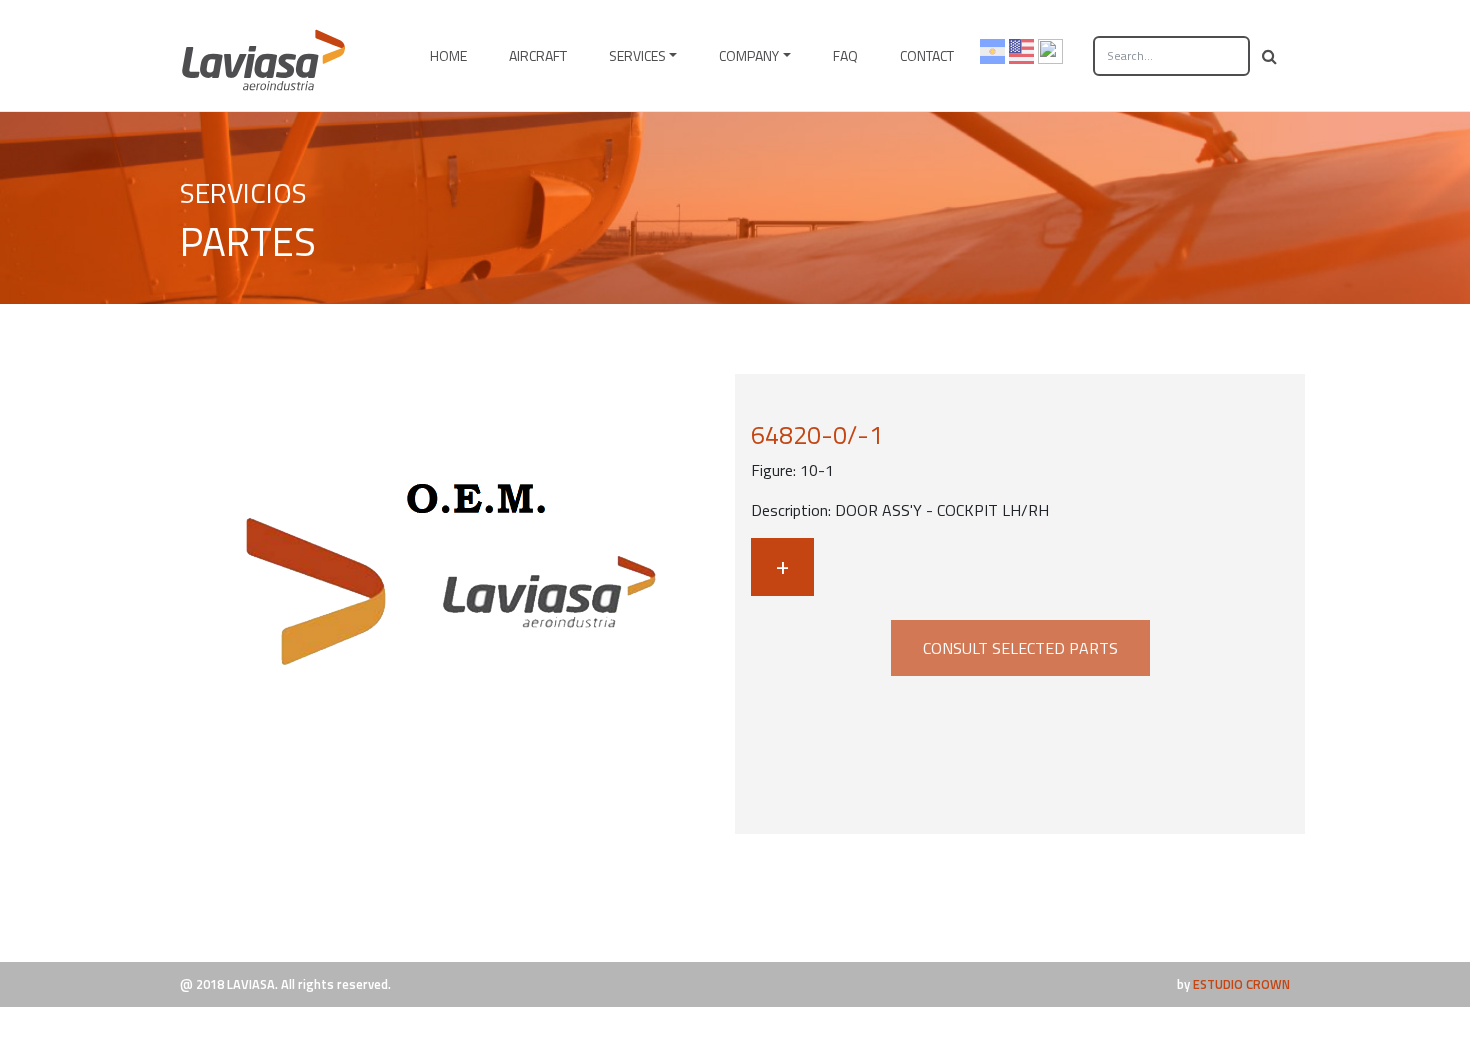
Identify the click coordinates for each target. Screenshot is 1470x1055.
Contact (927, 55)
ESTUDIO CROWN (1241, 984)
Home (448, 55)
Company (749, 55)
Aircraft (538, 55)
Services (637, 55)
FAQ (845, 55)
